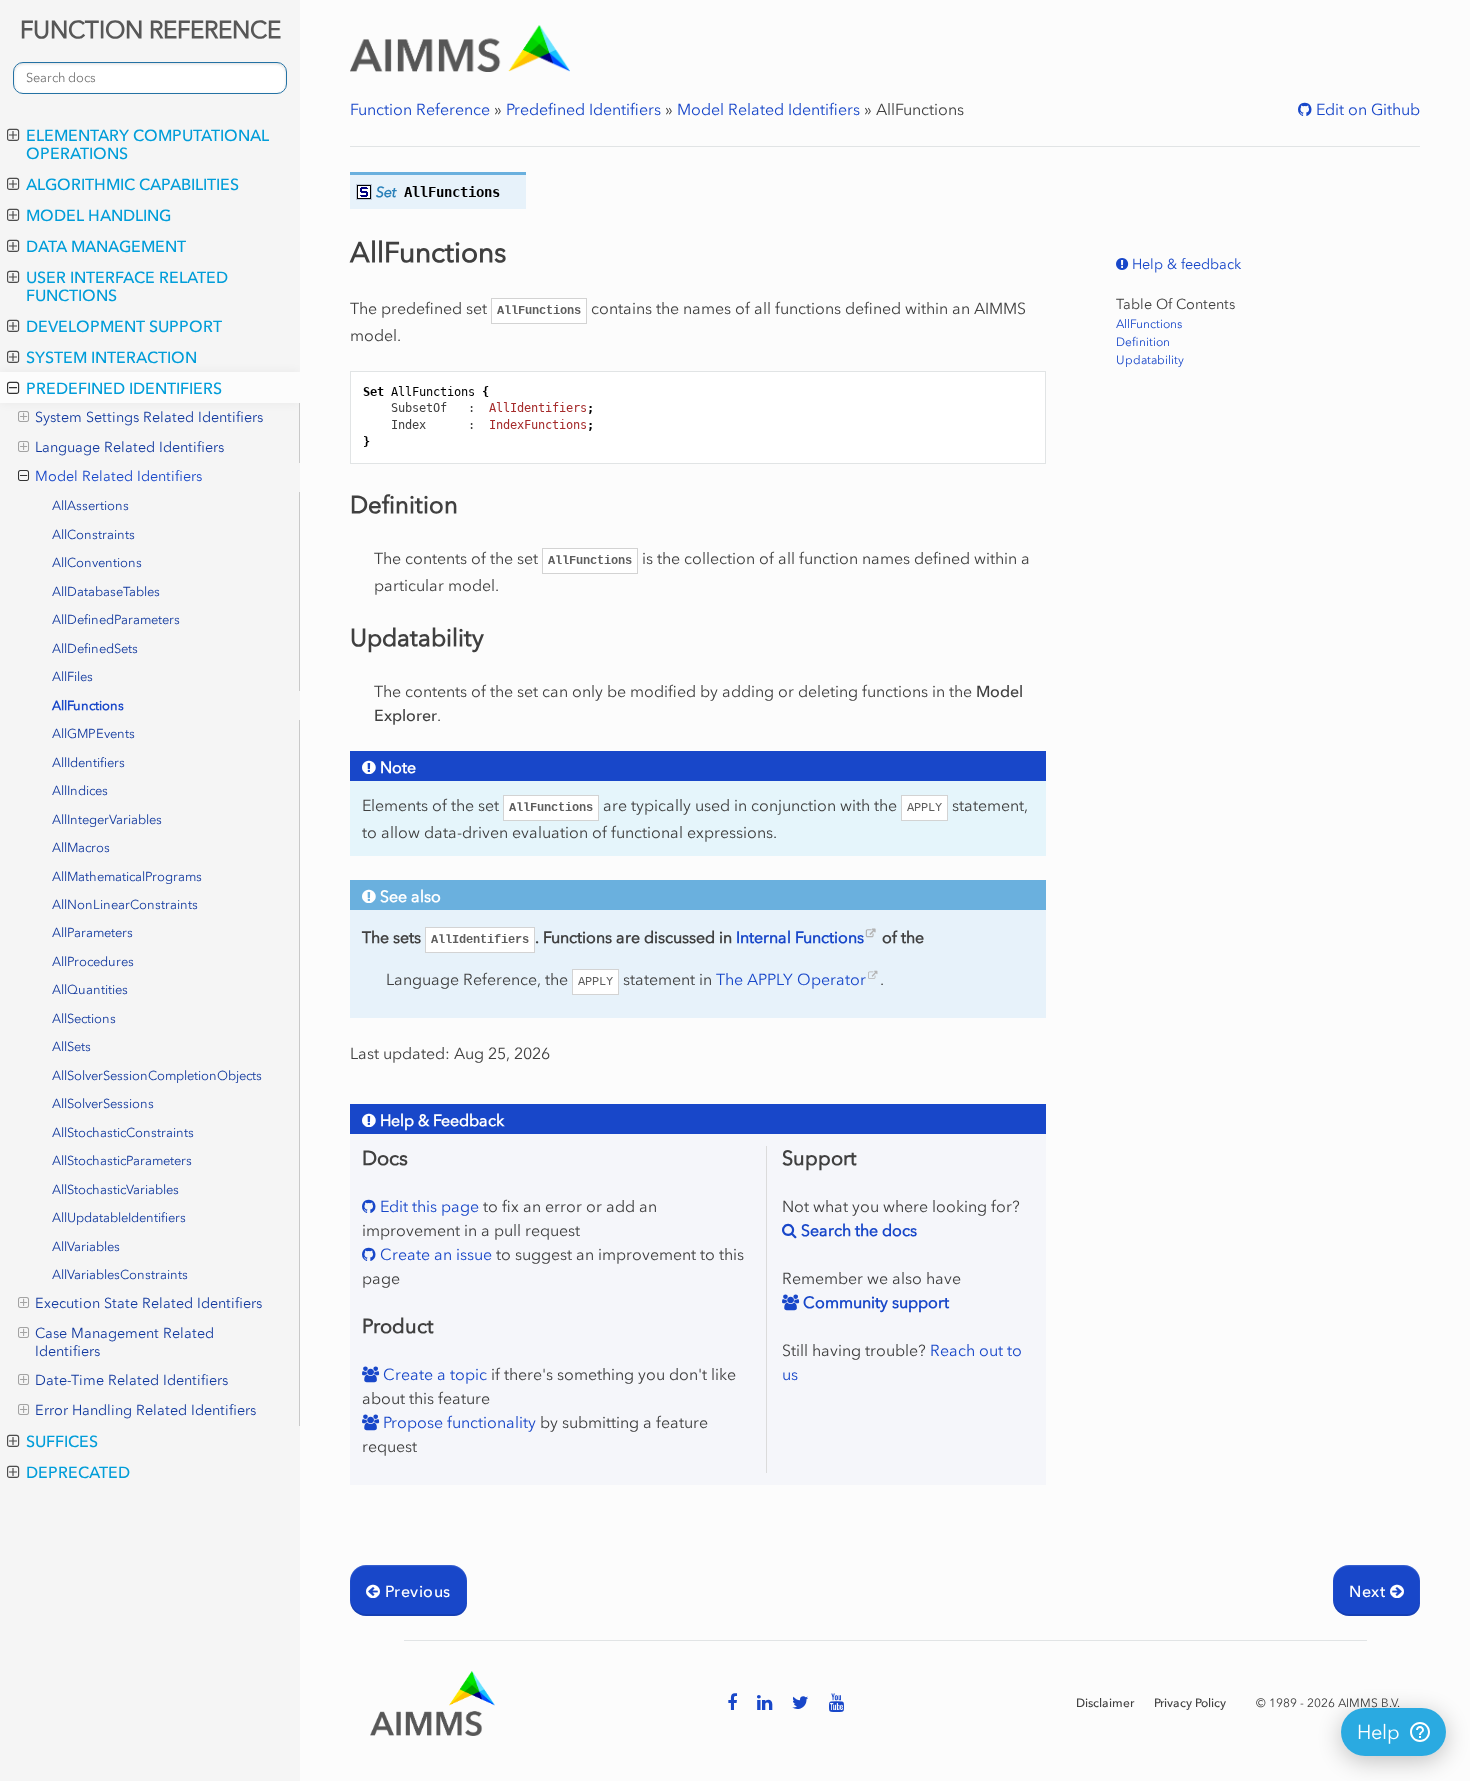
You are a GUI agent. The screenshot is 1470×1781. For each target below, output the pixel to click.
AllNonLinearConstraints (125, 904)
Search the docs (857, 1230)
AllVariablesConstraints (120, 1274)
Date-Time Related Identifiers (131, 1380)
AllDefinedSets (95, 648)
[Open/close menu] (13, 135)
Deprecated (78, 1472)
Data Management (106, 246)
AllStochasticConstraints (123, 1132)
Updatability (1150, 360)
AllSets (71, 1046)
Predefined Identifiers (124, 388)
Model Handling (98, 215)
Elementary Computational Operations (147, 144)
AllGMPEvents (93, 733)
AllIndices (80, 790)
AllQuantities (90, 989)
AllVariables (86, 1246)
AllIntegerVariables (107, 819)
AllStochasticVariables (115, 1189)
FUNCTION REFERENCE (150, 29)
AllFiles (72, 676)
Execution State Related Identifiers (148, 1303)
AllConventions (97, 562)
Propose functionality (457, 1422)
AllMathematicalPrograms (127, 876)
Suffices (62, 1441)
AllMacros (81, 847)
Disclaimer (1105, 1703)
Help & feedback (1184, 264)
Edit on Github (1366, 109)
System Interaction (111, 357)
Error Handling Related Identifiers (145, 1410)
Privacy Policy (1190, 1703)
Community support (874, 1302)
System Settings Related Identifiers (149, 417)
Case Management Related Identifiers (124, 1342)
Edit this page (427, 1206)
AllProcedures (93, 961)
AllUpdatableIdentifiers (119, 1217)
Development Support (124, 326)
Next (1369, 1591)
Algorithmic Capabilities (132, 184)
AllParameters (92, 932)
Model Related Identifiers (118, 476)
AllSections (84, 1018)
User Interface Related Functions (127, 286)
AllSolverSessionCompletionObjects (157, 1075)
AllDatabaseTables (106, 591)
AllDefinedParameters (116, 619)
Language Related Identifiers (129, 447)
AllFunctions (88, 705)
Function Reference (420, 109)
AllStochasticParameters (122, 1160)
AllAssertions (90, 505)
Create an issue (434, 1254)
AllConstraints (93, 534)
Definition (1143, 342)
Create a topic (433, 1374)
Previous (415, 1591)
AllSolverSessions (103, 1103)
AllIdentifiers (88, 762)
